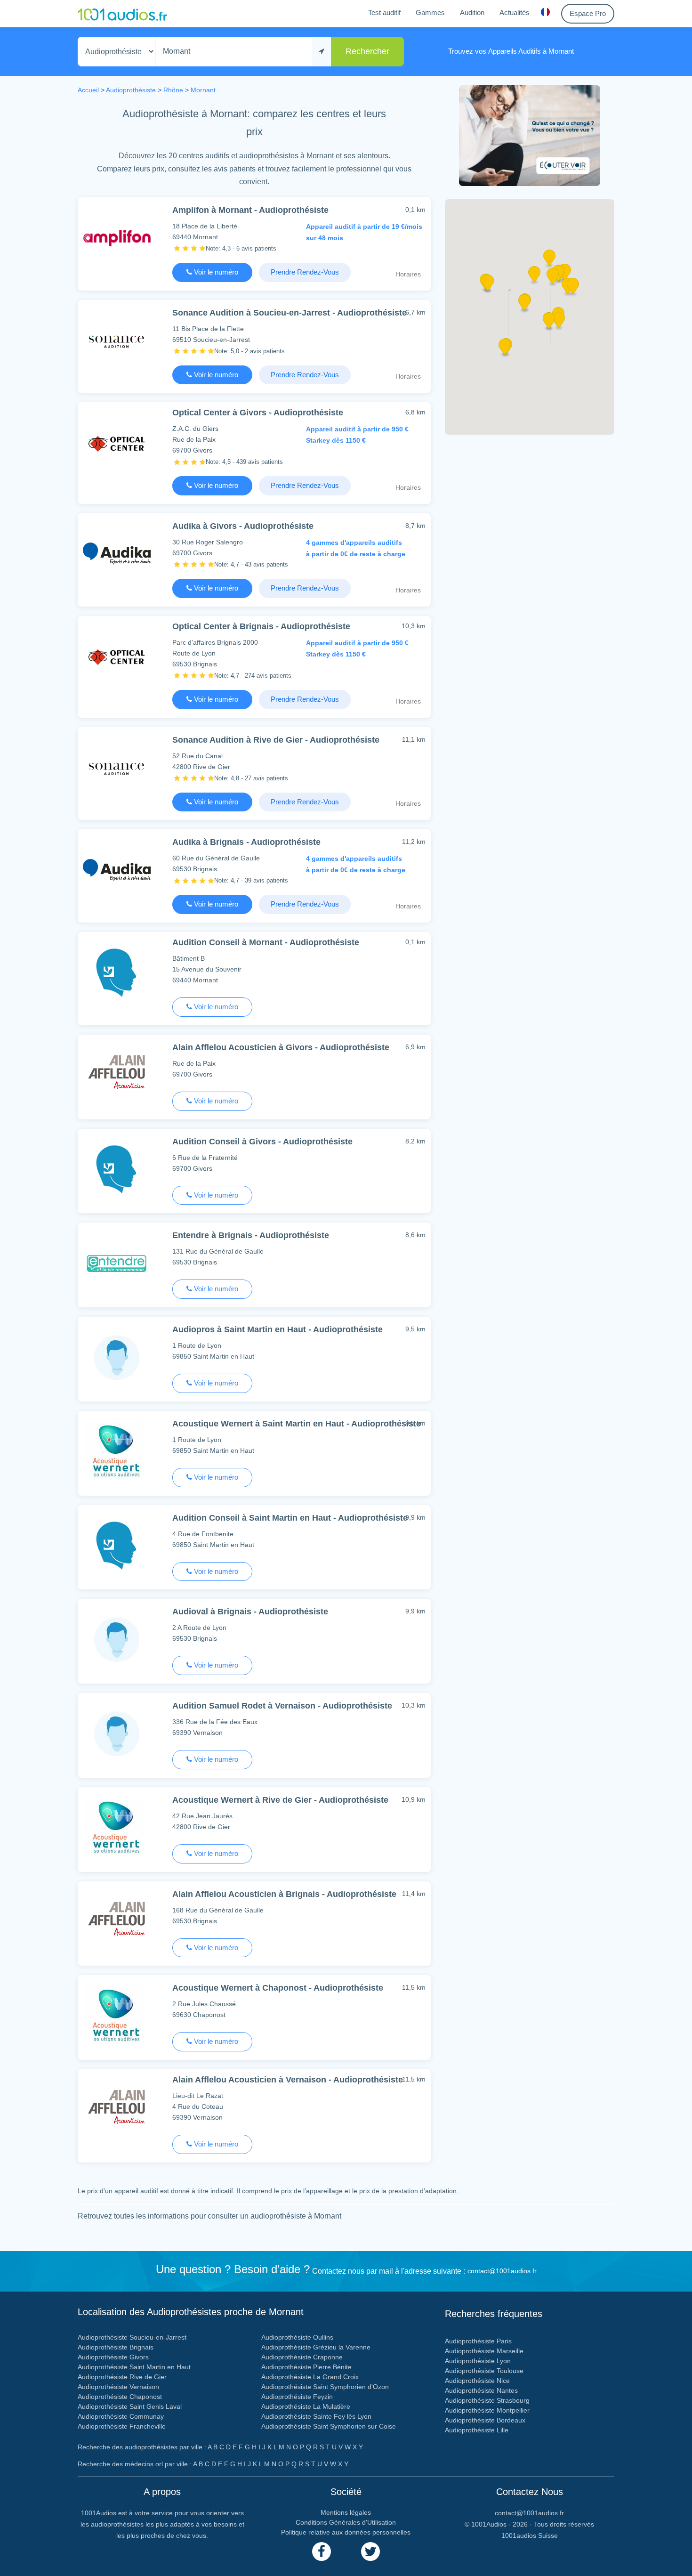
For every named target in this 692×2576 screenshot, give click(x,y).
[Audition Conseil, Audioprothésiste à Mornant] (117, 972)
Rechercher (367, 51)
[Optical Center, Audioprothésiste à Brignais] (117, 656)
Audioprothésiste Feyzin (297, 2397)
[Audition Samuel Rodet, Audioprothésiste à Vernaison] (117, 1733)
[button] (524, 306)
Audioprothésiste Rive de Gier (122, 2377)
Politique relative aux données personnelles (346, 2532)
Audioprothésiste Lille (477, 2430)
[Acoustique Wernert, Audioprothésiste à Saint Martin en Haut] (117, 1451)
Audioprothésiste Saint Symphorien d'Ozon (325, 2387)
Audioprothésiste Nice (477, 2381)
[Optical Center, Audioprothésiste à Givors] (117, 442)
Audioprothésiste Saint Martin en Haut (134, 2367)
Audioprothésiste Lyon (478, 2361)
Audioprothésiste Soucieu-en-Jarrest (132, 2337)
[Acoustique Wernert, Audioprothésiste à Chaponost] (117, 2015)
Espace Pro (588, 13)
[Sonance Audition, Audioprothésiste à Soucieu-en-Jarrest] (117, 340)
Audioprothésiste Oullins (297, 2337)
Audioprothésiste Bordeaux (485, 2420)
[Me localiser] (322, 52)
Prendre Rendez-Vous (305, 272)
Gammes (430, 12)
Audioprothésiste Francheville (122, 2426)
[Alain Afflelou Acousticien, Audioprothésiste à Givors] (117, 1075)
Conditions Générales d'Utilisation (346, 2522)
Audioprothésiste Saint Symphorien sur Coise (329, 2426)
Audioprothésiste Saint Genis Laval (130, 2406)
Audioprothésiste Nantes (481, 2390)
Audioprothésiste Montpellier (487, 2410)
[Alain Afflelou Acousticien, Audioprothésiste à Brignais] (117, 1922)
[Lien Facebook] (322, 2552)
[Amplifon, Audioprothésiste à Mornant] (117, 238)
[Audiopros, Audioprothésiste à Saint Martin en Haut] (117, 1357)
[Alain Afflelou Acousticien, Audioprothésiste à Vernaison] (117, 2110)
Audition (472, 12)
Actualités (515, 12)
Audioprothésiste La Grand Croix (310, 2377)
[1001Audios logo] (122, 14)
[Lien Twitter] (370, 2552)
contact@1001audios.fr (502, 2271)
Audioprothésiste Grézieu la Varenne (316, 2347)
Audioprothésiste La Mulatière (306, 2406)
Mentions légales (346, 2512)
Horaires (408, 274)
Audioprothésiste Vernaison (118, 2387)
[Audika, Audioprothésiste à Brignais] (117, 870)
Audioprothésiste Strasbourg (487, 2400)
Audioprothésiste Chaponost (120, 2397)
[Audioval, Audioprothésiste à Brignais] (117, 1639)
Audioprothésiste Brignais (116, 2347)
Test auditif (384, 12)
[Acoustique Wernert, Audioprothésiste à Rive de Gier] (117, 1827)
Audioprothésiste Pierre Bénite (306, 2367)
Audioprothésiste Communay (121, 2416)
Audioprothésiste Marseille (484, 2351)
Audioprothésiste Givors (113, 2357)
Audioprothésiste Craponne (302, 2357)
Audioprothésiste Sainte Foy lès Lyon (316, 2416)
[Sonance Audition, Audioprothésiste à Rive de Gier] (117, 767)
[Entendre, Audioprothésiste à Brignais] (117, 1263)
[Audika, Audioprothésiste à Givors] (117, 554)
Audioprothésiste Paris (478, 2341)
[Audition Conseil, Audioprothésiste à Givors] (117, 1169)
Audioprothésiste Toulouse (484, 2371)
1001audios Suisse (530, 2535)
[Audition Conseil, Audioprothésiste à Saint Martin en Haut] (117, 1545)
